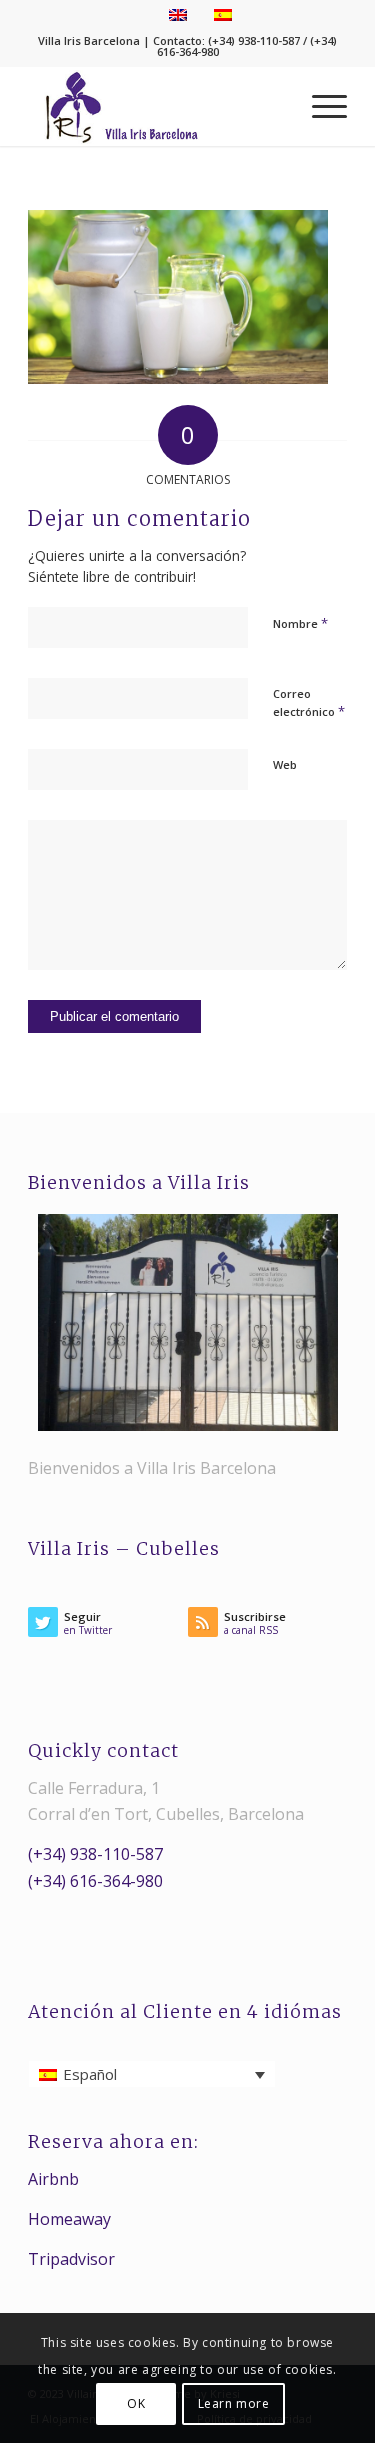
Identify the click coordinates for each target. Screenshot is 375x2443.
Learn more (234, 2403)
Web (285, 764)
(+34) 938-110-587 (95, 1854)
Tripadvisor (71, 2259)
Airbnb (53, 2179)
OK (136, 2403)
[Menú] (319, 106)
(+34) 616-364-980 (95, 1881)
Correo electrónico (309, 703)
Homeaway (69, 2219)
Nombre (300, 623)
